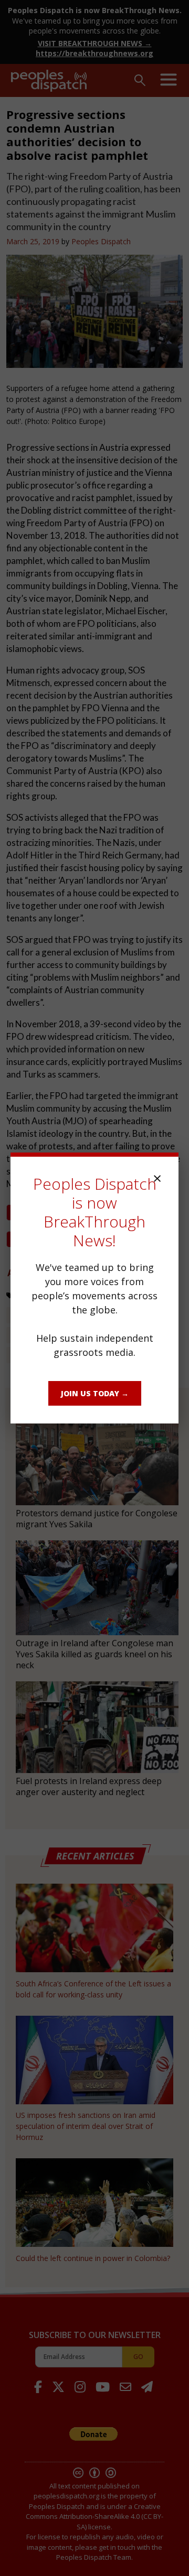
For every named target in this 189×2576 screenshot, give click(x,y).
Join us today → (95, 1393)
